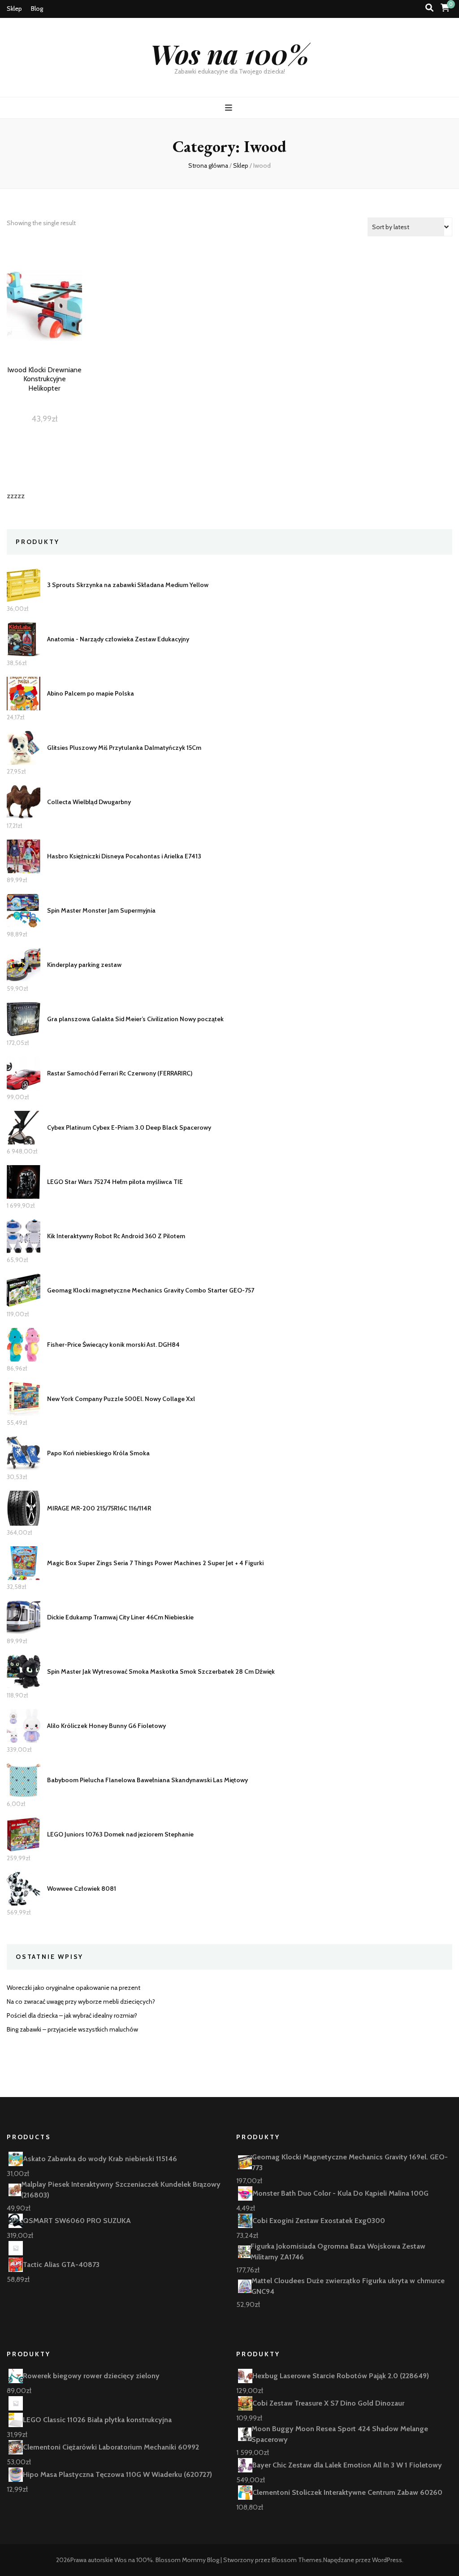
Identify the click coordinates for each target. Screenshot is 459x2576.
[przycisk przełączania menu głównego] (230, 108)
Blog (37, 9)
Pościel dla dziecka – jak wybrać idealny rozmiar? (72, 2015)
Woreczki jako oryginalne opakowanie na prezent (74, 1988)
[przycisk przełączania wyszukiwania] (429, 8)
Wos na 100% (230, 53)
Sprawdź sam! (44, 322)
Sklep (14, 9)
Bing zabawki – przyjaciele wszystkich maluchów (72, 2029)
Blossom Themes (297, 2560)
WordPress (387, 2560)
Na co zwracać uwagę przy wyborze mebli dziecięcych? (81, 2002)
